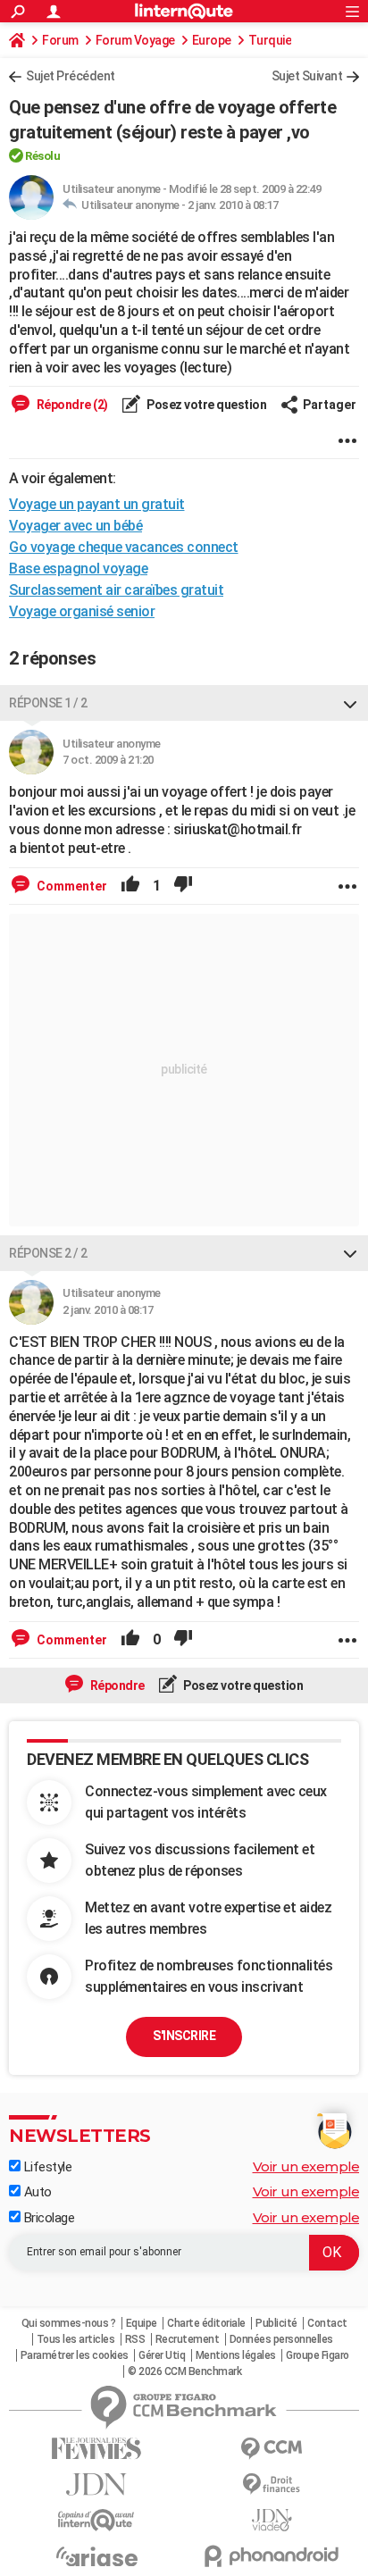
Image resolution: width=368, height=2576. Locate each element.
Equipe (142, 2323)
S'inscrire (184, 2036)
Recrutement (188, 2339)
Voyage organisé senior (82, 611)
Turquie (270, 40)
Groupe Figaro (318, 2355)
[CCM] (272, 2449)
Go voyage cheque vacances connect (124, 547)
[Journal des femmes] (96, 2449)
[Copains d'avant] (96, 2520)
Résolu (42, 156)
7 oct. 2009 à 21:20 (108, 760)
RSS (135, 2339)
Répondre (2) (71, 405)
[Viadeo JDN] (272, 2520)
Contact (327, 2323)
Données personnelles (281, 2339)
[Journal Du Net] (96, 2484)
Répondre (116, 1685)
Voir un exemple (306, 2166)
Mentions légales (236, 2355)
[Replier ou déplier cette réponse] (350, 703)
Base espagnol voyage (78, 569)
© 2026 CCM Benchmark (184, 2371)
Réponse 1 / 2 (48, 703)
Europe (212, 40)
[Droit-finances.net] (272, 2484)
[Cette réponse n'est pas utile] (183, 886)
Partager (330, 405)
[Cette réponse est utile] (130, 886)
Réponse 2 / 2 (48, 1253)
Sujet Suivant (307, 76)
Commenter (71, 886)
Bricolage (47, 2218)
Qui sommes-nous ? (69, 2323)
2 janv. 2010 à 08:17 (233, 205)
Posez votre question (206, 405)
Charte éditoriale (206, 2323)
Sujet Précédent (71, 76)
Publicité (276, 2323)
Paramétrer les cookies (75, 2355)
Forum (60, 40)
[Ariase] (96, 2556)
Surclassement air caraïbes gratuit (116, 590)
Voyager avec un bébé (75, 526)
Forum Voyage (135, 40)
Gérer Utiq (162, 2355)
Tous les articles (76, 2339)
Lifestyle (46, 2167)
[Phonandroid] (272, 2556)
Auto (36, 2192)
